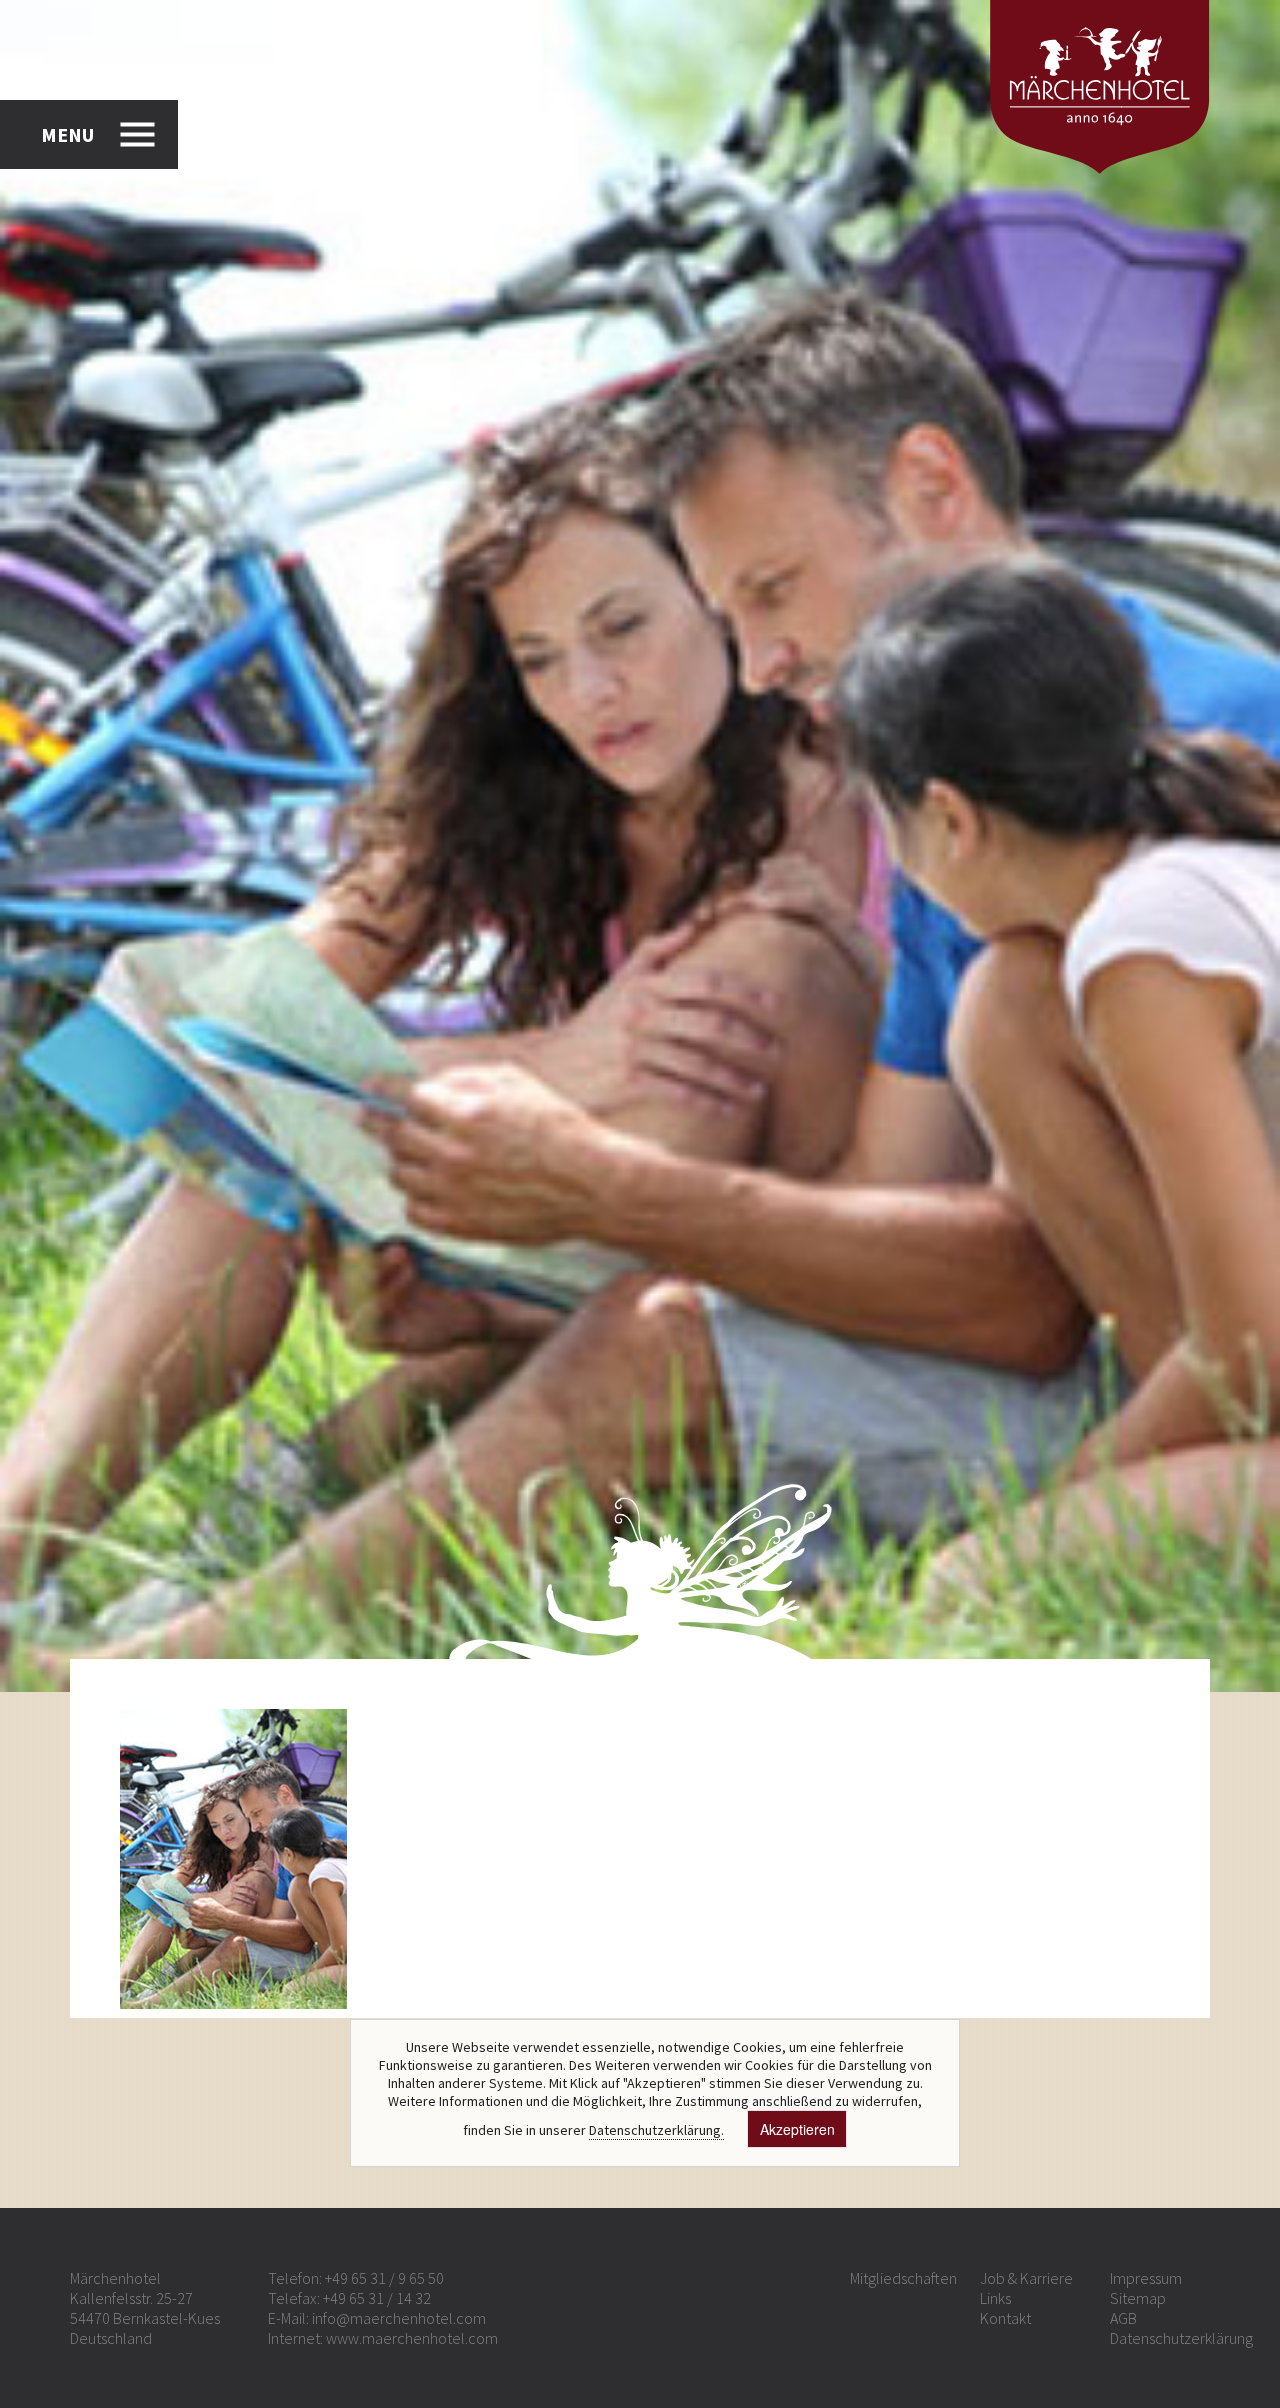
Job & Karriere (1026, 2278)
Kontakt (1005, 2318)
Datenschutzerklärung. (656, 2130)
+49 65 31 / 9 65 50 (384, 2278)
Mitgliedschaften (903, 2278)
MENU (67, 134)
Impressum (1146, 2278)
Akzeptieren (797, 2129)
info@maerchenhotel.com (399, 2318)
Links (995, 2298)
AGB (1123, 2318)
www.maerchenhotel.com (412, 2338)
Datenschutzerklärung (1181, 2338)
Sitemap (1138, 2298)
